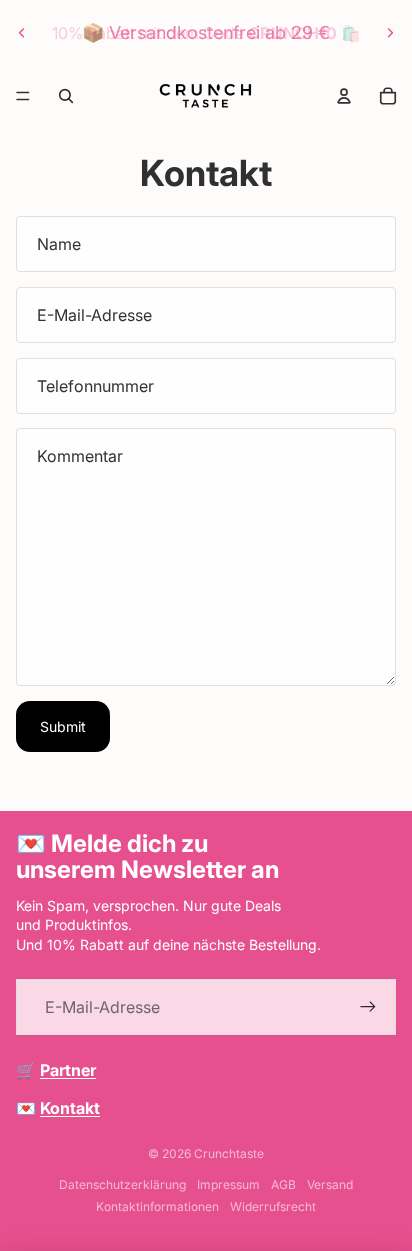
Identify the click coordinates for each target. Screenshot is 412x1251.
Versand (330, 1184)
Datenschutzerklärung (122, 1184)
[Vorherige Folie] (22, 33)
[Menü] (23, 96)
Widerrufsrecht (273, 1206)
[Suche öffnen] (66, 96)
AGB (283, 1184)
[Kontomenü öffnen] (344, 96)
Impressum (228, 1184)
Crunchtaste (229, 1153)
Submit (63, 726)
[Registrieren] (368, 1007)
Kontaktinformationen (157, 1206)
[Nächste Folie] (390, 33)
